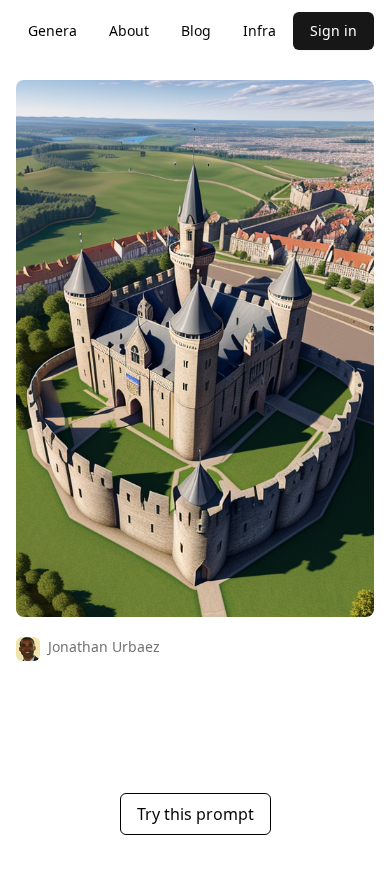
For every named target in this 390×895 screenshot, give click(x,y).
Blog (196, 30)
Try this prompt (195, 814)
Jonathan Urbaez (104, 646)
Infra (259, 30)
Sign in (333, 30)
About (129, 30)
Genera (52, 30)
